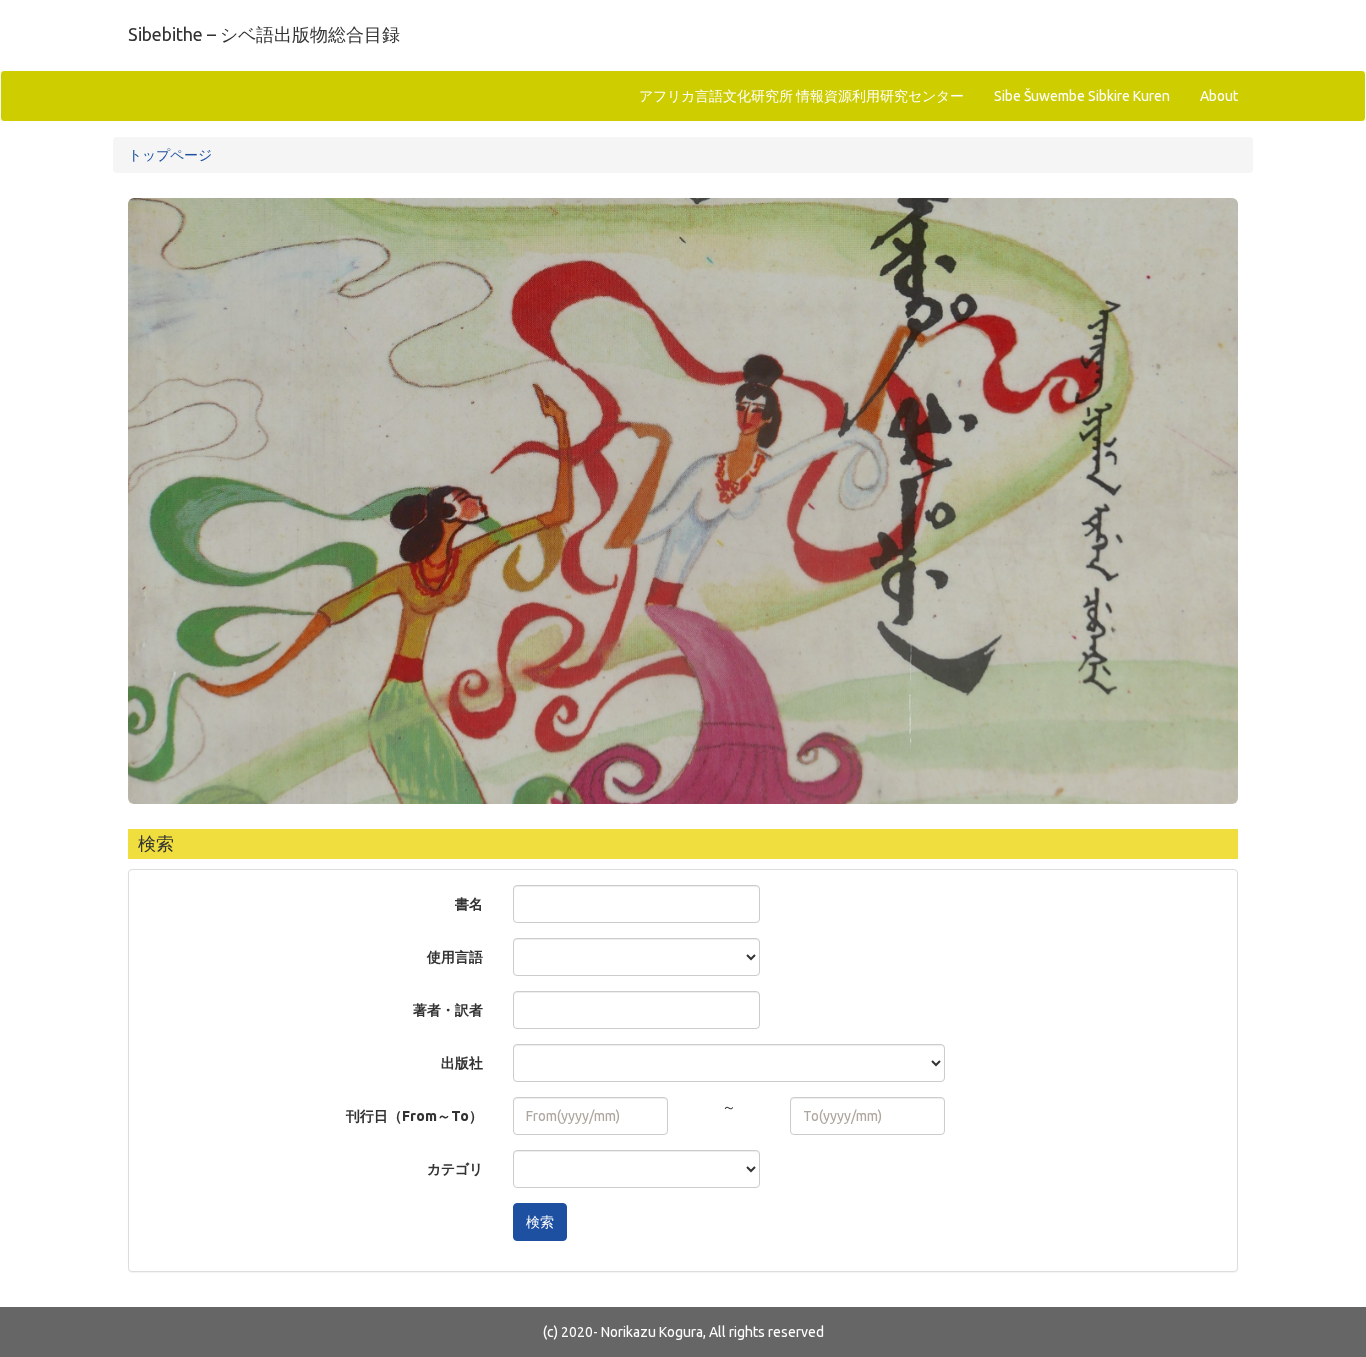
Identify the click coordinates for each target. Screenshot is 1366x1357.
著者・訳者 (448, 1010)
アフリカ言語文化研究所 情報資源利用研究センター (801, 96)
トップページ (170, 155)
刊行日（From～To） (414, 1116)
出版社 (462, 1063)
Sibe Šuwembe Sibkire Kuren (1082, 96)
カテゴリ (455, 1169)
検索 (540, 1222)
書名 (469, 904)
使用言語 (455, 957)
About (1219, 96)
